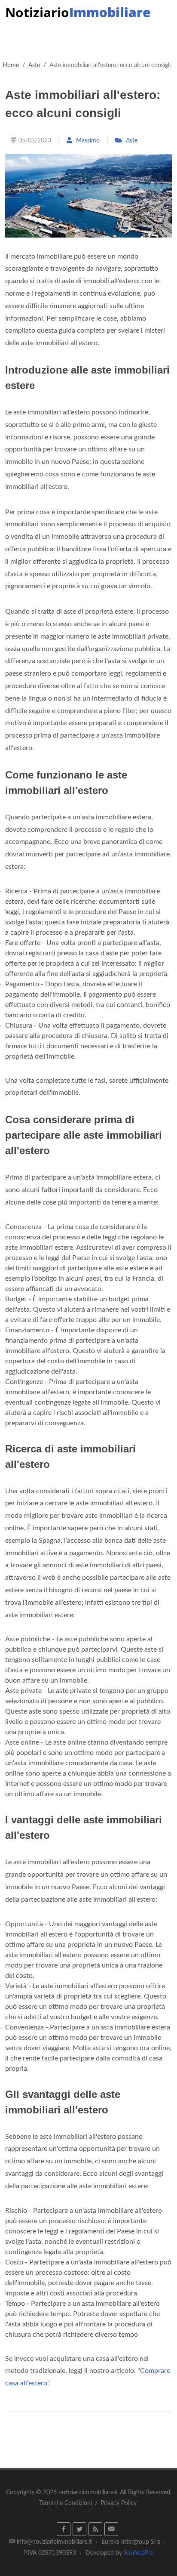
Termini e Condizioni (66, 2503)
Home (11, 65)
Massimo (87, 141)
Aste (34, 65)
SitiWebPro (139, 2553)
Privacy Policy (119, 2503)
